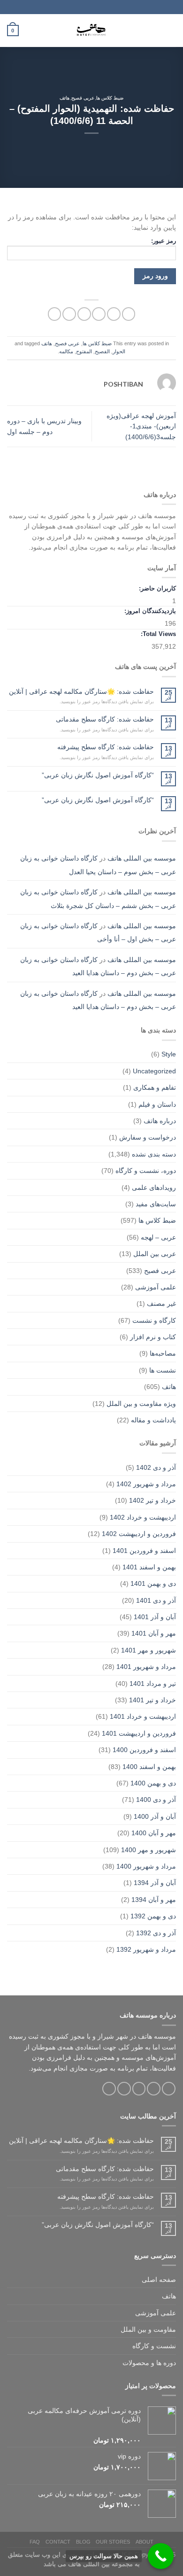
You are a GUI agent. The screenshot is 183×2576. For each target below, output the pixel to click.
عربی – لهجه (158, 1237)
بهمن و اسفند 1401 (149, 1567)
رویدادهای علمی (154, 1187)
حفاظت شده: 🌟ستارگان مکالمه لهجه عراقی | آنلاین (81, 691)
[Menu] (171, 31)
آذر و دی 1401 (156, 1600)
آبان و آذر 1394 (155, 1883)
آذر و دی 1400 (156, 1800)
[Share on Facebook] (114, 314)
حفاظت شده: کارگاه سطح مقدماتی (105, 719)
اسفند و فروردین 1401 (144, 1551)
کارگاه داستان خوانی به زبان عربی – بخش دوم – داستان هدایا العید (98, 966)
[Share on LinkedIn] (55, 314)
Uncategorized (154, 1071)
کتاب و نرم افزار (153, 1337)
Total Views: (157, 634)
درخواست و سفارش (148, 1137)
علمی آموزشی (156, 1287)
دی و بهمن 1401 (153, 1583)
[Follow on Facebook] (169, 2089)
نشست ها (163, 1370)
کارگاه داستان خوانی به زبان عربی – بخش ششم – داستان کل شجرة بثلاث (98, 899)
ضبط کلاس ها (110, 98)
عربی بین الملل (155, 1254)
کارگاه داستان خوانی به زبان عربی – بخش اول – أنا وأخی (98, 932)
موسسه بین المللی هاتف (142, 858)
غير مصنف (161, 1304)
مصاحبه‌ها (163, 1353)
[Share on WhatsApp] (129, 314)
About (145, 2542)
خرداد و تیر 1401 (152, 1700)
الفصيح (102, 351)
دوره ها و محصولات (149, 2363)
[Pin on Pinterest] (69, 314)
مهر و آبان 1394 (154, 1900)
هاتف (65, 98)
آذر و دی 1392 (156, 1933)
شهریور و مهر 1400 (149, 1850)
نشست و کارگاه (154, 2346)
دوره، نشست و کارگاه (146, 1171)
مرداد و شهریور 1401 (146, 1667)
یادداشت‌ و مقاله (153, 1420)
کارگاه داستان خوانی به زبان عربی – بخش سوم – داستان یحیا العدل (98, 865)
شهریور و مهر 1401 (149, 1650)
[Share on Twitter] (99, 314)
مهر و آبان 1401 (154, 1633)
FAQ (35, 2542)
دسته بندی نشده (154, 1154)
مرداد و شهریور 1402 (146, 1484)
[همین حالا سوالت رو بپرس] (161, 2556)
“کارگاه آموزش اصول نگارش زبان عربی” (98, 775)
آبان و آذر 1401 (155, 1617)
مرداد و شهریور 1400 (146, 1866)
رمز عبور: (164, 241)
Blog (83, 2542)
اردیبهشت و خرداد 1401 (143, 1716)
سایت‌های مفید (156, 1204)
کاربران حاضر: (156, 589)
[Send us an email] (124, 2089)
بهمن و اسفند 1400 (149, 1767)
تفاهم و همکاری (155, 1087)
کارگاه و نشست (154, 1320)
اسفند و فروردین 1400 (144, 1750)
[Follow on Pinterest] (109, 2089)
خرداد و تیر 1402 (152, 1500)
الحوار (119, 351)
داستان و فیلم (157, 1104)
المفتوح (84, 351)
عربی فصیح (83, 98)
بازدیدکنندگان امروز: (149, 611)
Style (169, 1054)
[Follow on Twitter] (139, 2089)
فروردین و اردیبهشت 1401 (139, 1733)
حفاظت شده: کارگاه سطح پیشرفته (106, 747)
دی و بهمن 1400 (153, 1783)
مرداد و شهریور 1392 (146, 1949)
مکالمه (66, 351)
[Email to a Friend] (84, 314)
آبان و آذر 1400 (155, 1816)
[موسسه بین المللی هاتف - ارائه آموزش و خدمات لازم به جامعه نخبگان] (91, 31)
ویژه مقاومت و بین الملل (141, 1404)
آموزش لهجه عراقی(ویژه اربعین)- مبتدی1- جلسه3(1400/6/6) (141, 426)
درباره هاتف (160, 1121)
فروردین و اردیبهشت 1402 (139, 1534)
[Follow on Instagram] (154, 2089)
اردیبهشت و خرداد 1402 (143, 1517)
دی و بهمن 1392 (153, 1916)
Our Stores (113, 2542)
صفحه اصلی (159, 2280)
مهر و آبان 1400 (154, 1833)
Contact (58, 2542)
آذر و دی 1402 (156, 1467)
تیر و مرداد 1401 (153, 1684)
